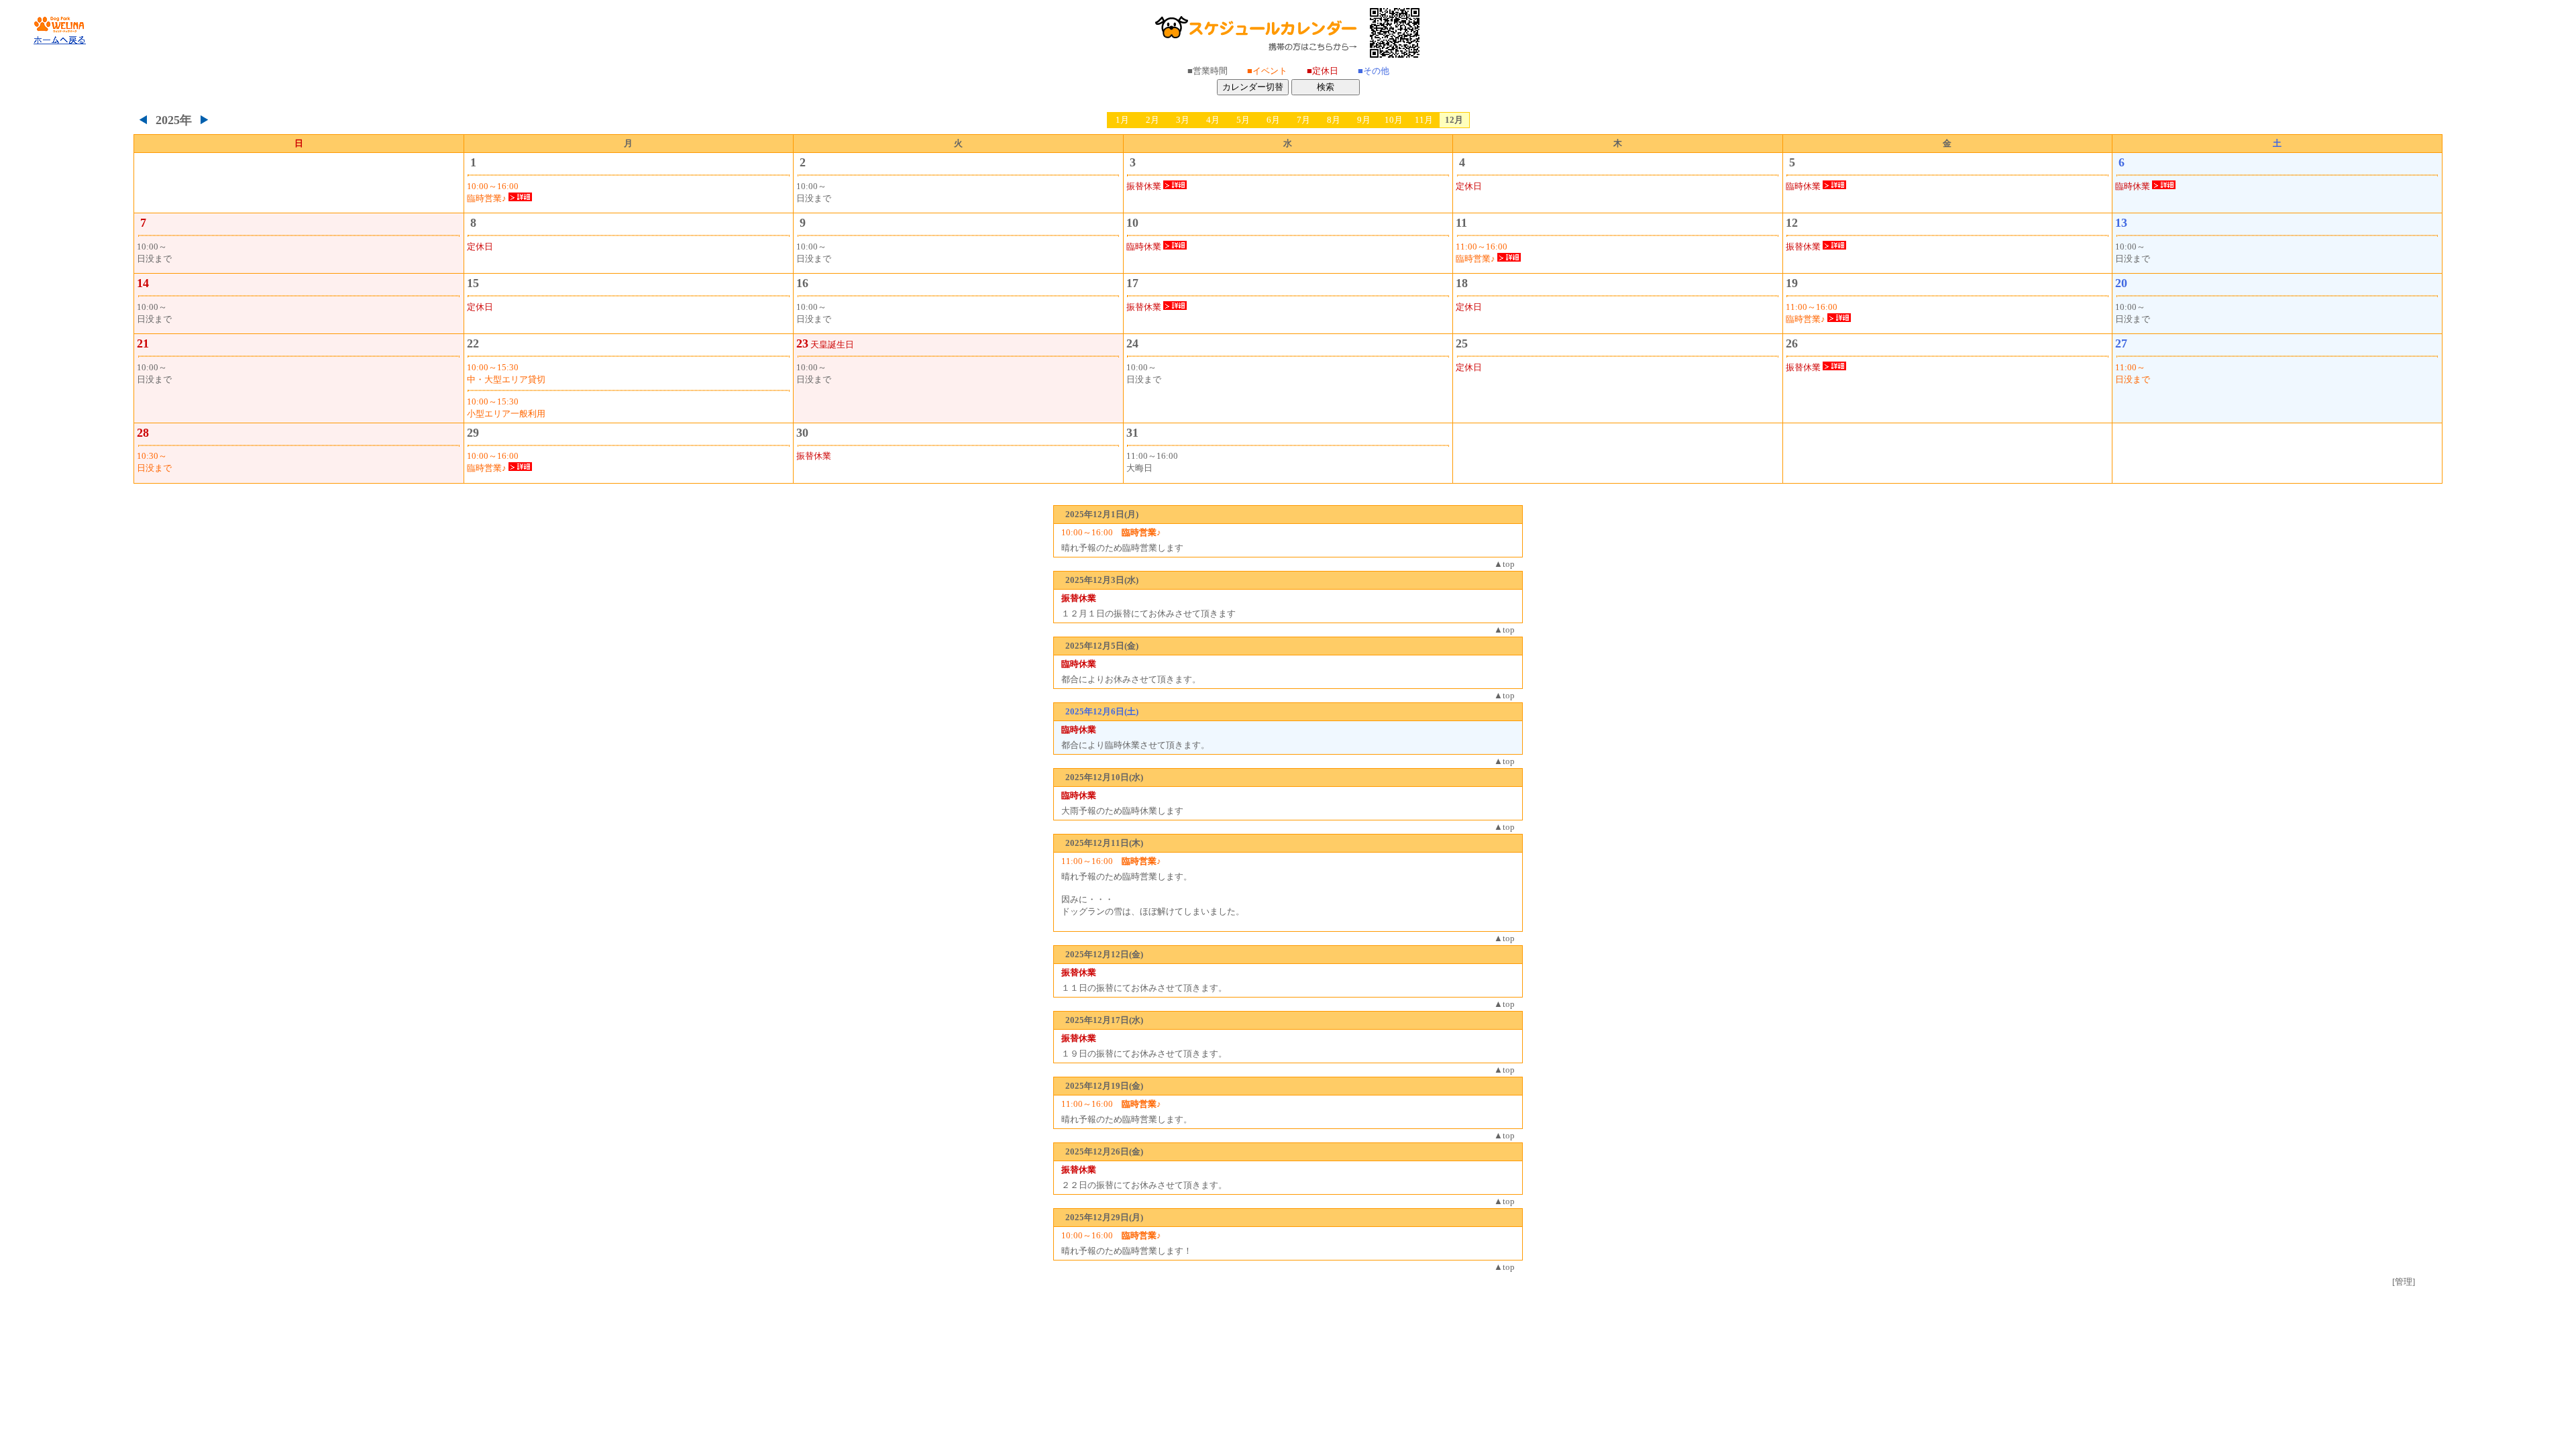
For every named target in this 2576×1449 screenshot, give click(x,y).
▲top (1504, 564)
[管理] (2404, 1282)
